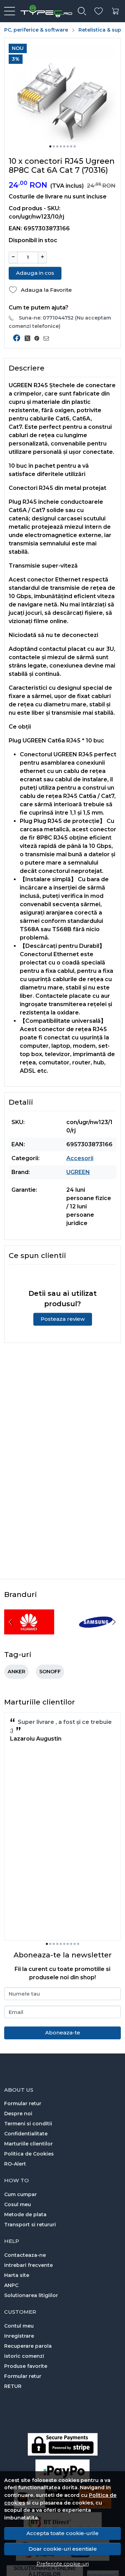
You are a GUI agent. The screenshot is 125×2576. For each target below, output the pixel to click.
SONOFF (50, 1672)
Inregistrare (19, 2336)
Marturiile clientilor (28, 2144)
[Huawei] (29, 1635)
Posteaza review (63, 1319)
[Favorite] (99, 11)
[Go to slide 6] (68, 146)
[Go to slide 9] (75, 1944)
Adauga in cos (35, 273)
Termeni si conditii (28, 2124)
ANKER (16, 1672)
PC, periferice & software (36, 30)
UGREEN (78, 1172)
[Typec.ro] (44, 11)
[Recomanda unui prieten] (48, 338)
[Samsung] (96, 1635)
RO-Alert (15, 2164)
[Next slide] (114, 1622)
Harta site (17, 2275)
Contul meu (19, 2326)
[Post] (29, 338)
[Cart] (115, 11)
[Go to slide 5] (64, 146)
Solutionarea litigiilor (31, 2295)
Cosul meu (18, 2204)
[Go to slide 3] (57, 146)
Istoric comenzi (24, 2356)
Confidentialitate (26, 2134)
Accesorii (80, 1158)
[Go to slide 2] (54, 146)
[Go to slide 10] (78, 1944)
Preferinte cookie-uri (63, 2564)
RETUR (13, 2386)
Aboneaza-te (63, 2033)
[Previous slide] (11, 1622)
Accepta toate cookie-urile (62, 2533)
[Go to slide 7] (71, 146)
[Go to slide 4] (61, 146)
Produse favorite (26, 2366)
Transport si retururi (30, 2225)
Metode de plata (25, 2214)
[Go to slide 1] (50, 146)
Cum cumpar (20, 2194)
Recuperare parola (28, 2346)
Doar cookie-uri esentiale (63, 2549)
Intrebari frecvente (28, 2265)
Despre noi (18, 2114)
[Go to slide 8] (75, 146)
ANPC (11, 2285)
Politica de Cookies (29, 2154)
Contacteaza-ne (25, 2255)
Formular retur (23, 2103)
